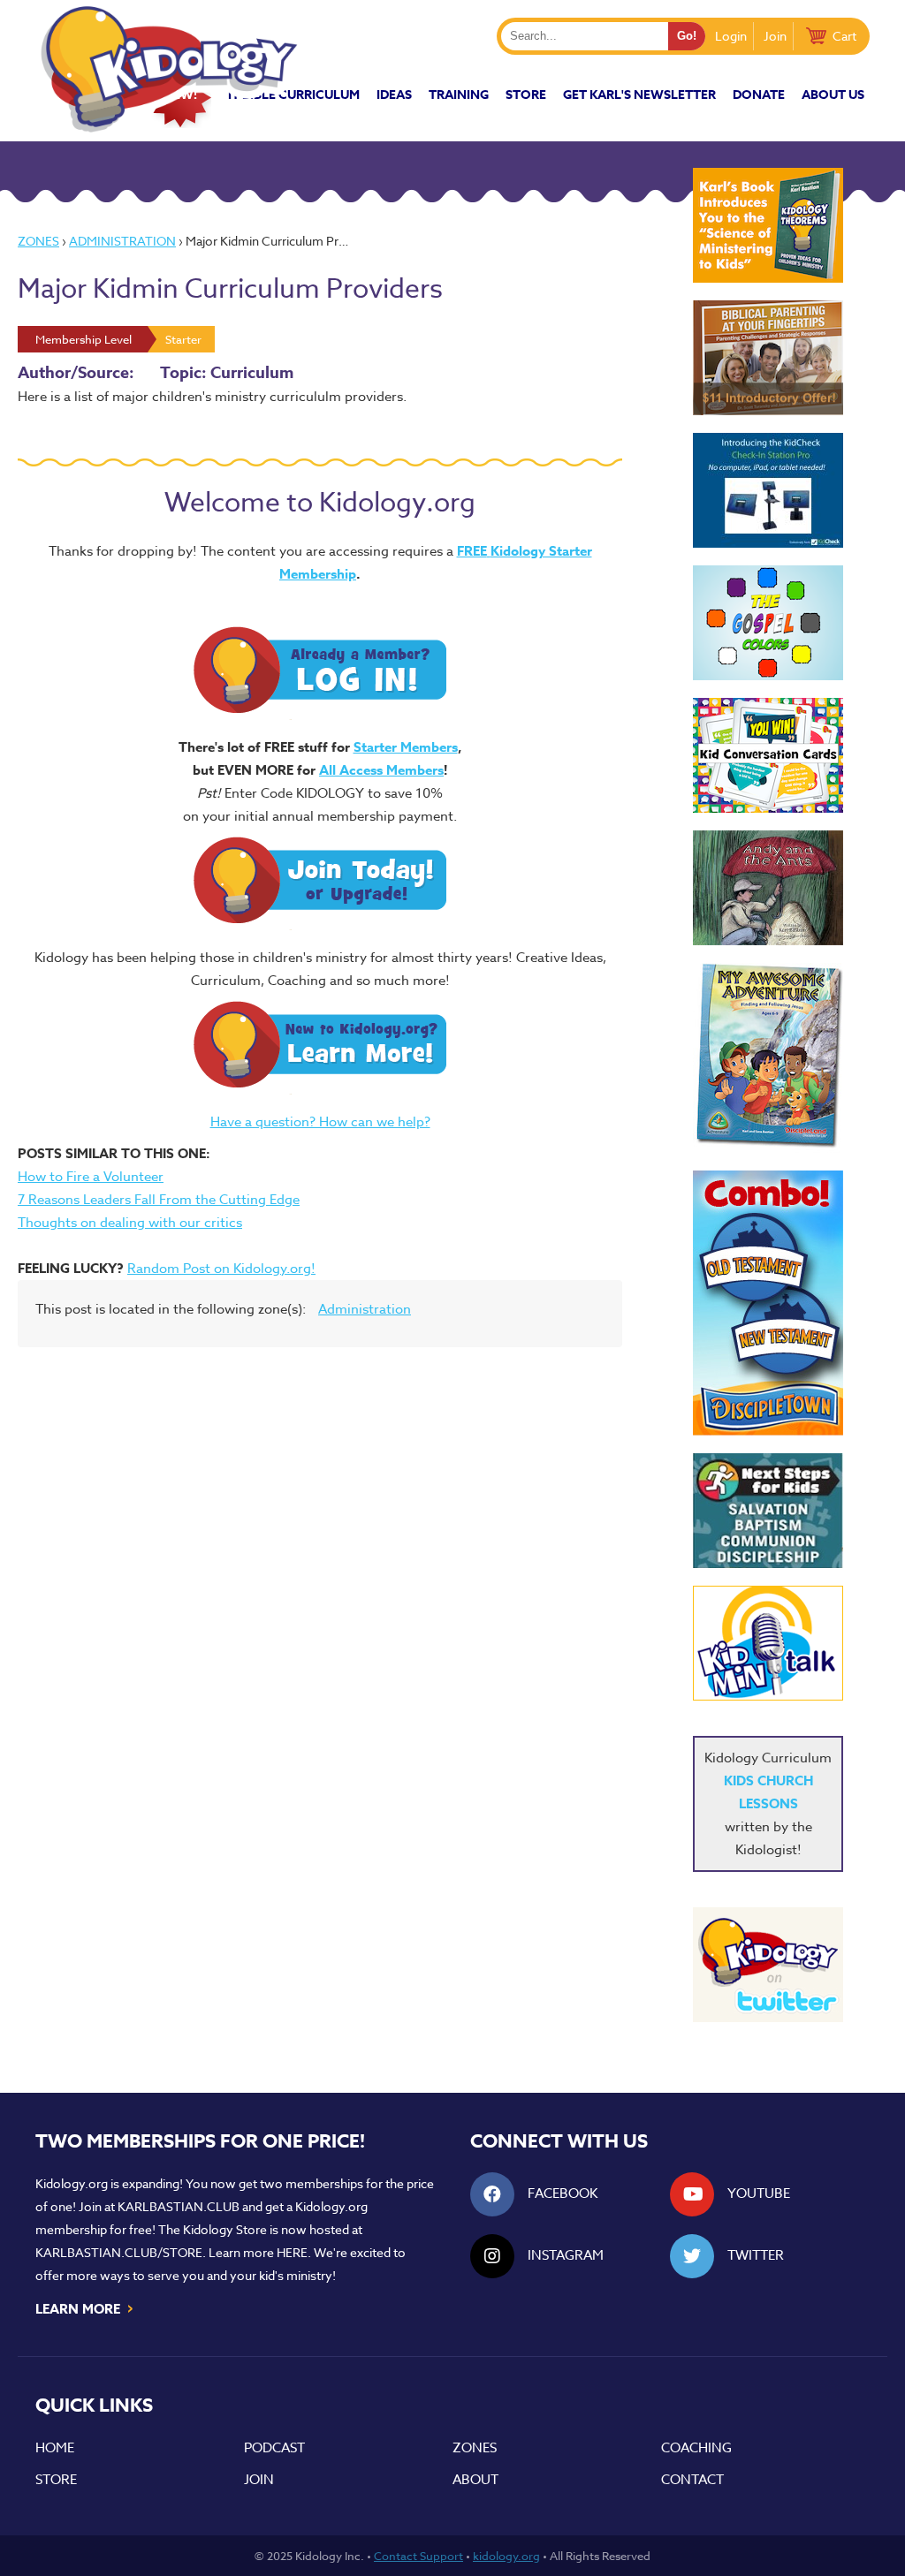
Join (775, 36)
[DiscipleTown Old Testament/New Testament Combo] (768, 1303)
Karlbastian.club (179, 2206)
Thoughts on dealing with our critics (130, 1223)
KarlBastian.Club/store (119, 2252)
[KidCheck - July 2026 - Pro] (768, 490)
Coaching (696, 2448)
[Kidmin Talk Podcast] (768, 1643)
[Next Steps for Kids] (768, 1511)
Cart (844, 36)
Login (731, 36)
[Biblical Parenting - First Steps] (768, 358)
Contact (692, 2480)
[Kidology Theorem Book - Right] (768, 225)
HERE (292, 2252)
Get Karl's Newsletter (639, 95)
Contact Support (418, 2556)
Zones (38, 241)
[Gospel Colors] (768, 623)
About (475, 2480)
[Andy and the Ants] (768, 888)
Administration (122, 241)
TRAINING (459, 95)
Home (55, 2448)
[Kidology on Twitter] (768, 1965)
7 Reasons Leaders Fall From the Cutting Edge (159, 1200)
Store (526, 95)
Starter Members (406, 747)
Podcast (274, 2448)
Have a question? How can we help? (320, 1122)
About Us (833, 95)
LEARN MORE (85, 2307)
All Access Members (381, 770)
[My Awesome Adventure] (768, 1058)
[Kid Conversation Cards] (768, 755)
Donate (759, 95)
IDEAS (394, 95)
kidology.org (506, 2556)
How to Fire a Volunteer (91, 1177)
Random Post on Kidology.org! (221, 1269)
